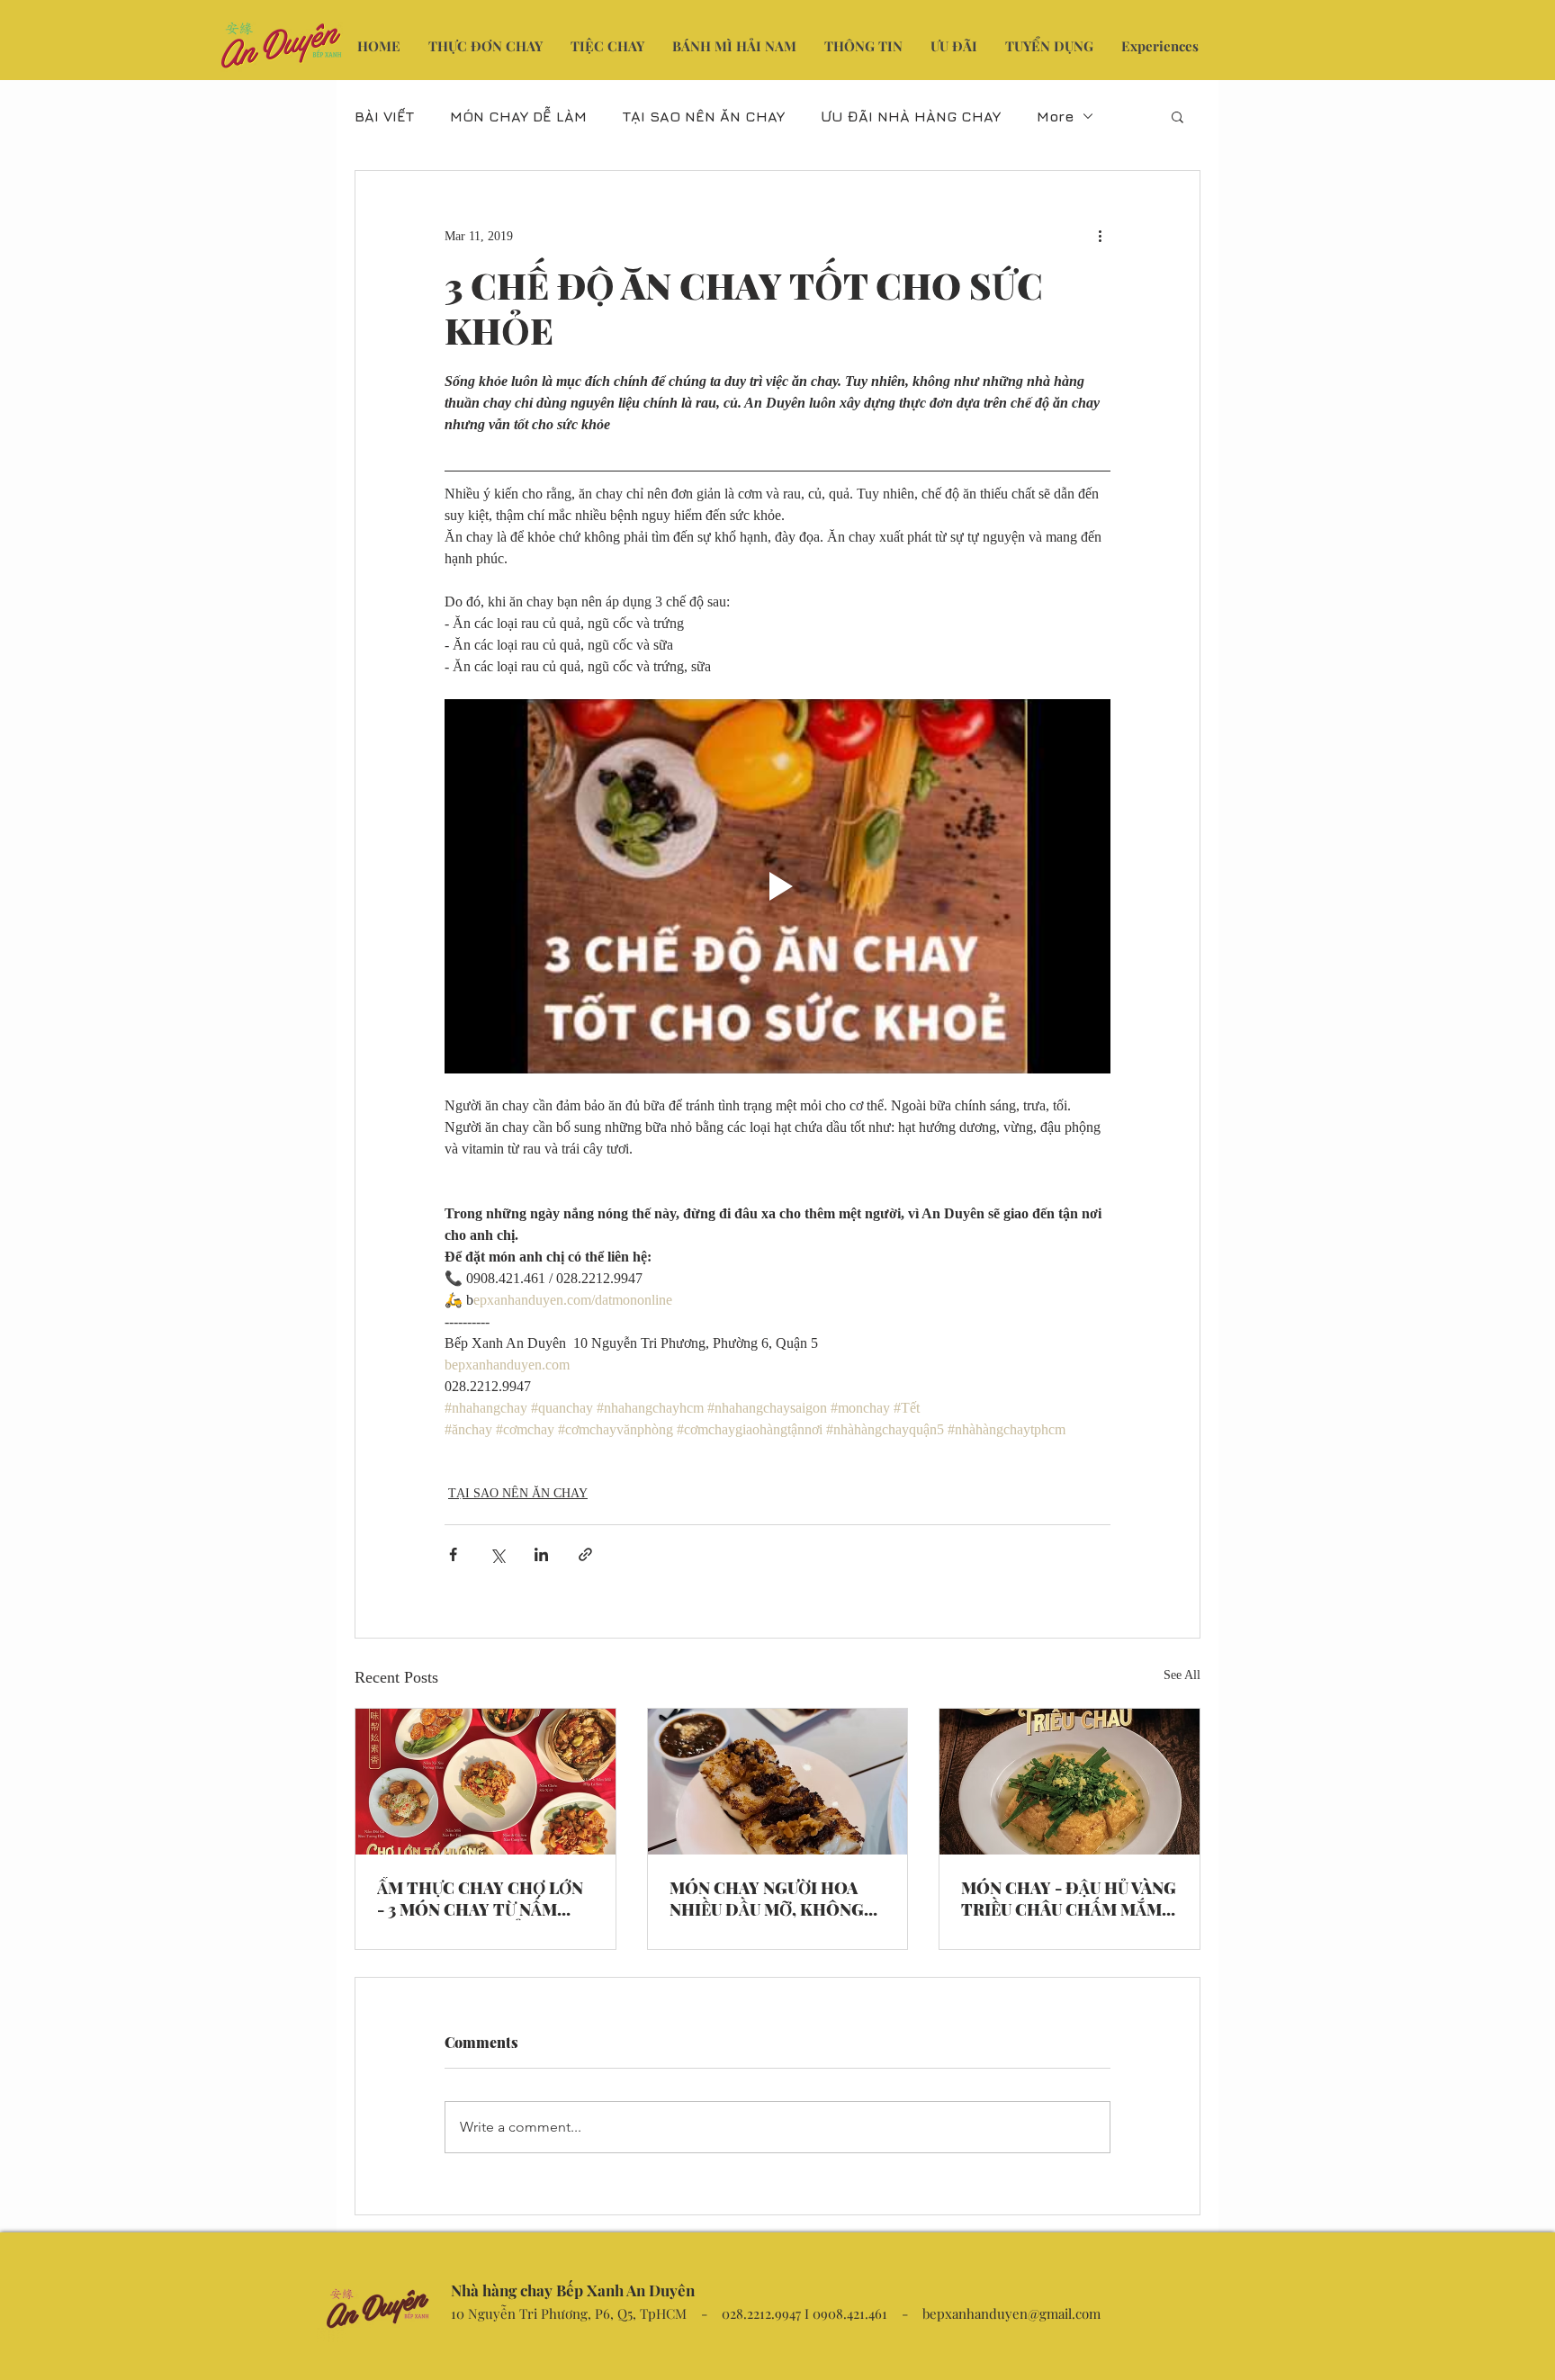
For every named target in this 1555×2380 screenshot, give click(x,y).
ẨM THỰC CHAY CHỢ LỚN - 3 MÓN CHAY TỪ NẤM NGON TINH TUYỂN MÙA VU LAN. (480, 1899)
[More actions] (1100, 236)
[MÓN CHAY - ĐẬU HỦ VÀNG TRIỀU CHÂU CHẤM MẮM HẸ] (1070, 1782)
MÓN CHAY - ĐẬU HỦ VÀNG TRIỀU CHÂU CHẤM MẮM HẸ (1069, 1899)
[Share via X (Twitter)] (497, 1554)
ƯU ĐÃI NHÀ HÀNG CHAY (911, 116)
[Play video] (777, 886)
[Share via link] (585, 1554)
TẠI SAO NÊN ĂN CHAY (704, 116)
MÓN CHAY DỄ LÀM (518, 116)
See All (1182, 1675)
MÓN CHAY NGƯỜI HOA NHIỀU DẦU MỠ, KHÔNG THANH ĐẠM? (767, 1899)
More (1055, 116)
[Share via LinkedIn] (541, 1554)
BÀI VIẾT (384, 116)
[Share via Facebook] (453, 1554)
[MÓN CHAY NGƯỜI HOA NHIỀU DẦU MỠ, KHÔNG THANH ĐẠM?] (778, 1782)
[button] (1177, 116)
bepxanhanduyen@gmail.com (1011, 2313)
